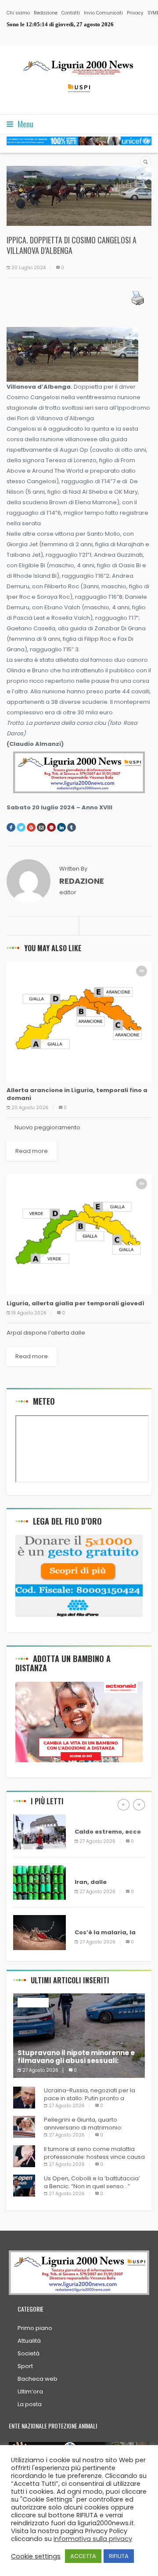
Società (29, 2353)
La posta (30, 2404)
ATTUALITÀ (27, 970)
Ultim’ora (30, 2391)
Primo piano (35, 2328)
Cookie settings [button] (36, 2556)
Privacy (135, 13)
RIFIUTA (119, 2556)
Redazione (46, 13)
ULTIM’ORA (90, 1819)
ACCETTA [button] (83, 2556)
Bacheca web (38, 2379)
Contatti (71, 13)
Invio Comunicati (103, 13)
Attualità (29, 2341)
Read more (32, 1151)
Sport (25, 2366)
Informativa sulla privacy (93, 2539)
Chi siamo (18, 13)
